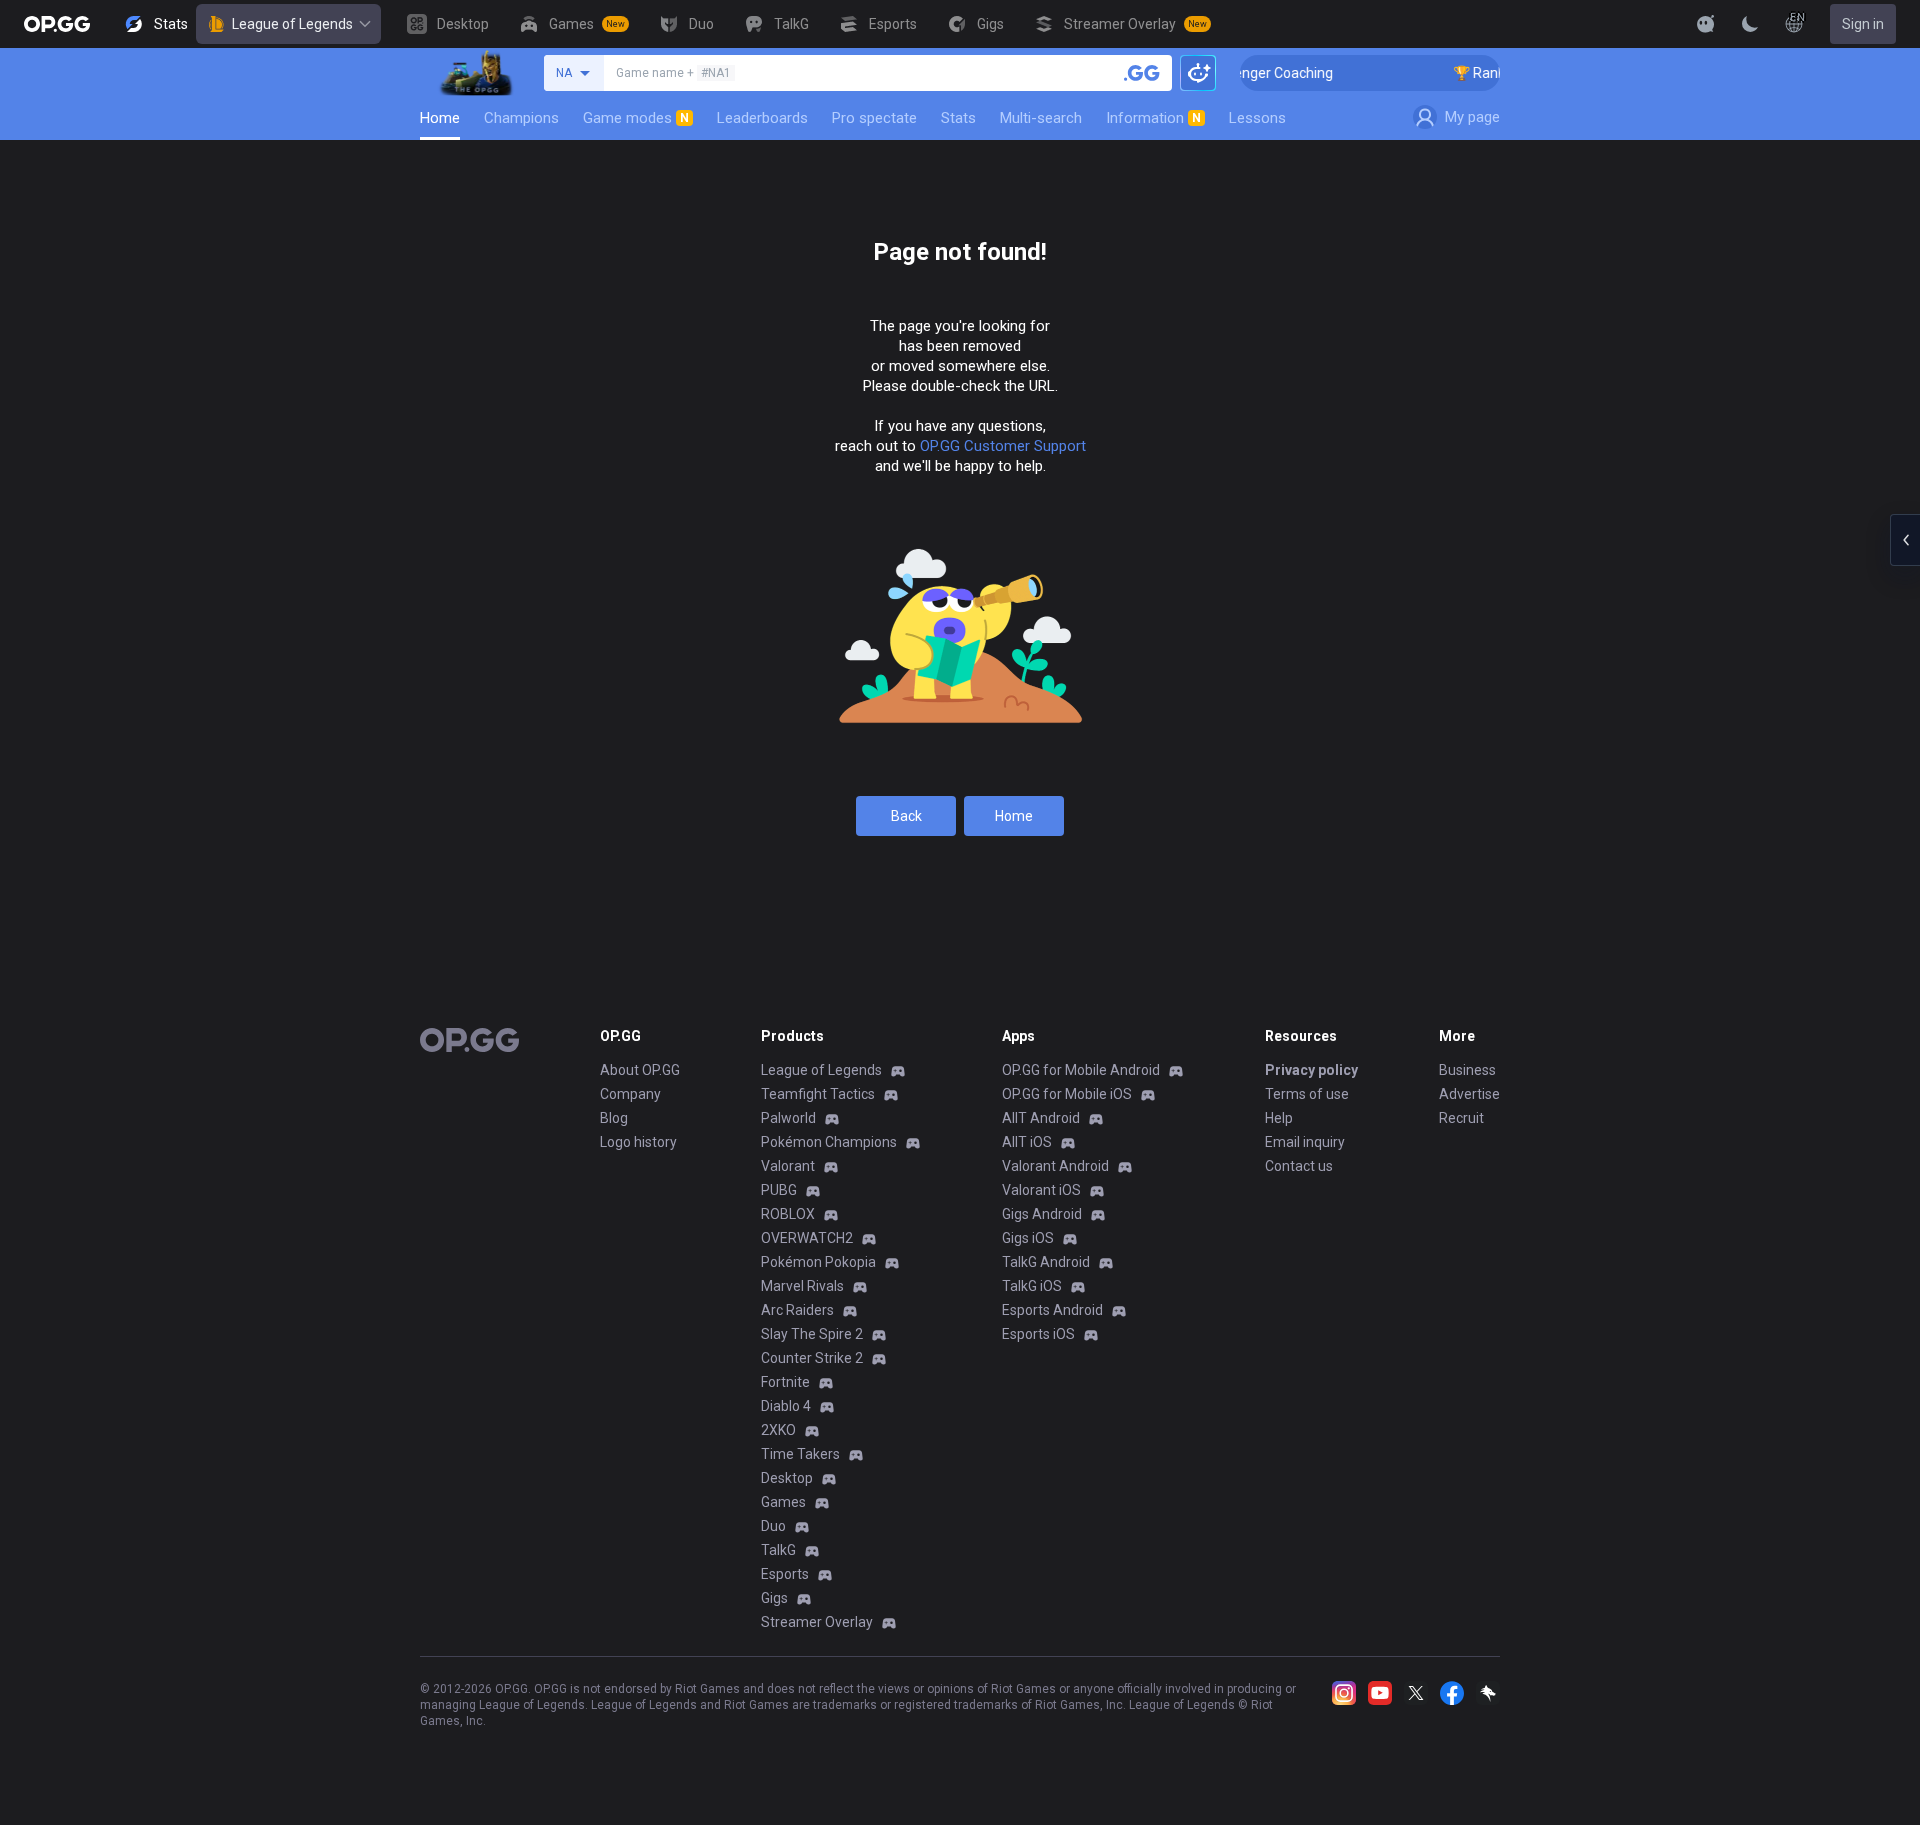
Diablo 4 (786, 1406)
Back (906, 816)
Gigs (774, 1598)
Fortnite (785, 1382)
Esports (785, 1574)
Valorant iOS (1041, 1190)
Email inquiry (1305, 1142)
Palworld (788, 1118)
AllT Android (1041, 1118)
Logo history (638, 1142)
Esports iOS (1038, 1334)
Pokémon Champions (829, 1142)
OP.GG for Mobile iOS (1067, 1094)
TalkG (778, 1550)
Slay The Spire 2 (812, 1334)
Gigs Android (1042, 1214)
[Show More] (1706, 24)
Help (1279, 1118)
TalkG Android (1046, 1262)
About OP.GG (640, 1070)
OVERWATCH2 (807, 1238)
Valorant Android (1055, 1166)
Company (630, 1094)
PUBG (779, 1190)
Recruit (1461, 1118)
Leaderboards (762, 118)
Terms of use (1307, 1094)
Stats (958, 118)
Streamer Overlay (817, 1622)
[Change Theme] (1750, 24)
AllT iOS (1027, 1142)
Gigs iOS (1028, 1238)
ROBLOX (788, 1214)
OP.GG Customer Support (1003, 446)
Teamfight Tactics (818, 1094)
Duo (773, 1526)
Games (783, 1502)
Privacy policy (1311, 1070)
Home (440, 118)
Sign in (1863, 24)
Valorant (788, 1166)
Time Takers (800, 1454)
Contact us (1299, 1166)
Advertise (1469, 1094)
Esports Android (1052, 1310)
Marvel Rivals (802, 1286)
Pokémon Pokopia (818, 1262)
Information (1153, 118)
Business (1467, 1070)
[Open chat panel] (1905, 540)
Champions (521, 118)
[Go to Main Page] (57, 24)
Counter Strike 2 (812, 1358)
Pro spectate (874, 118)
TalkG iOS (1032, 1286)
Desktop (787, 1478)
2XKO (778, 1430)
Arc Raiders (797, 1310)
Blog (614, 1118)
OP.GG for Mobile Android (1081, 1070)
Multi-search (1041, 118)
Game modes (636, 118)
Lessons (1257, 118)
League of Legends (292, 24)
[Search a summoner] (1142, 73)
